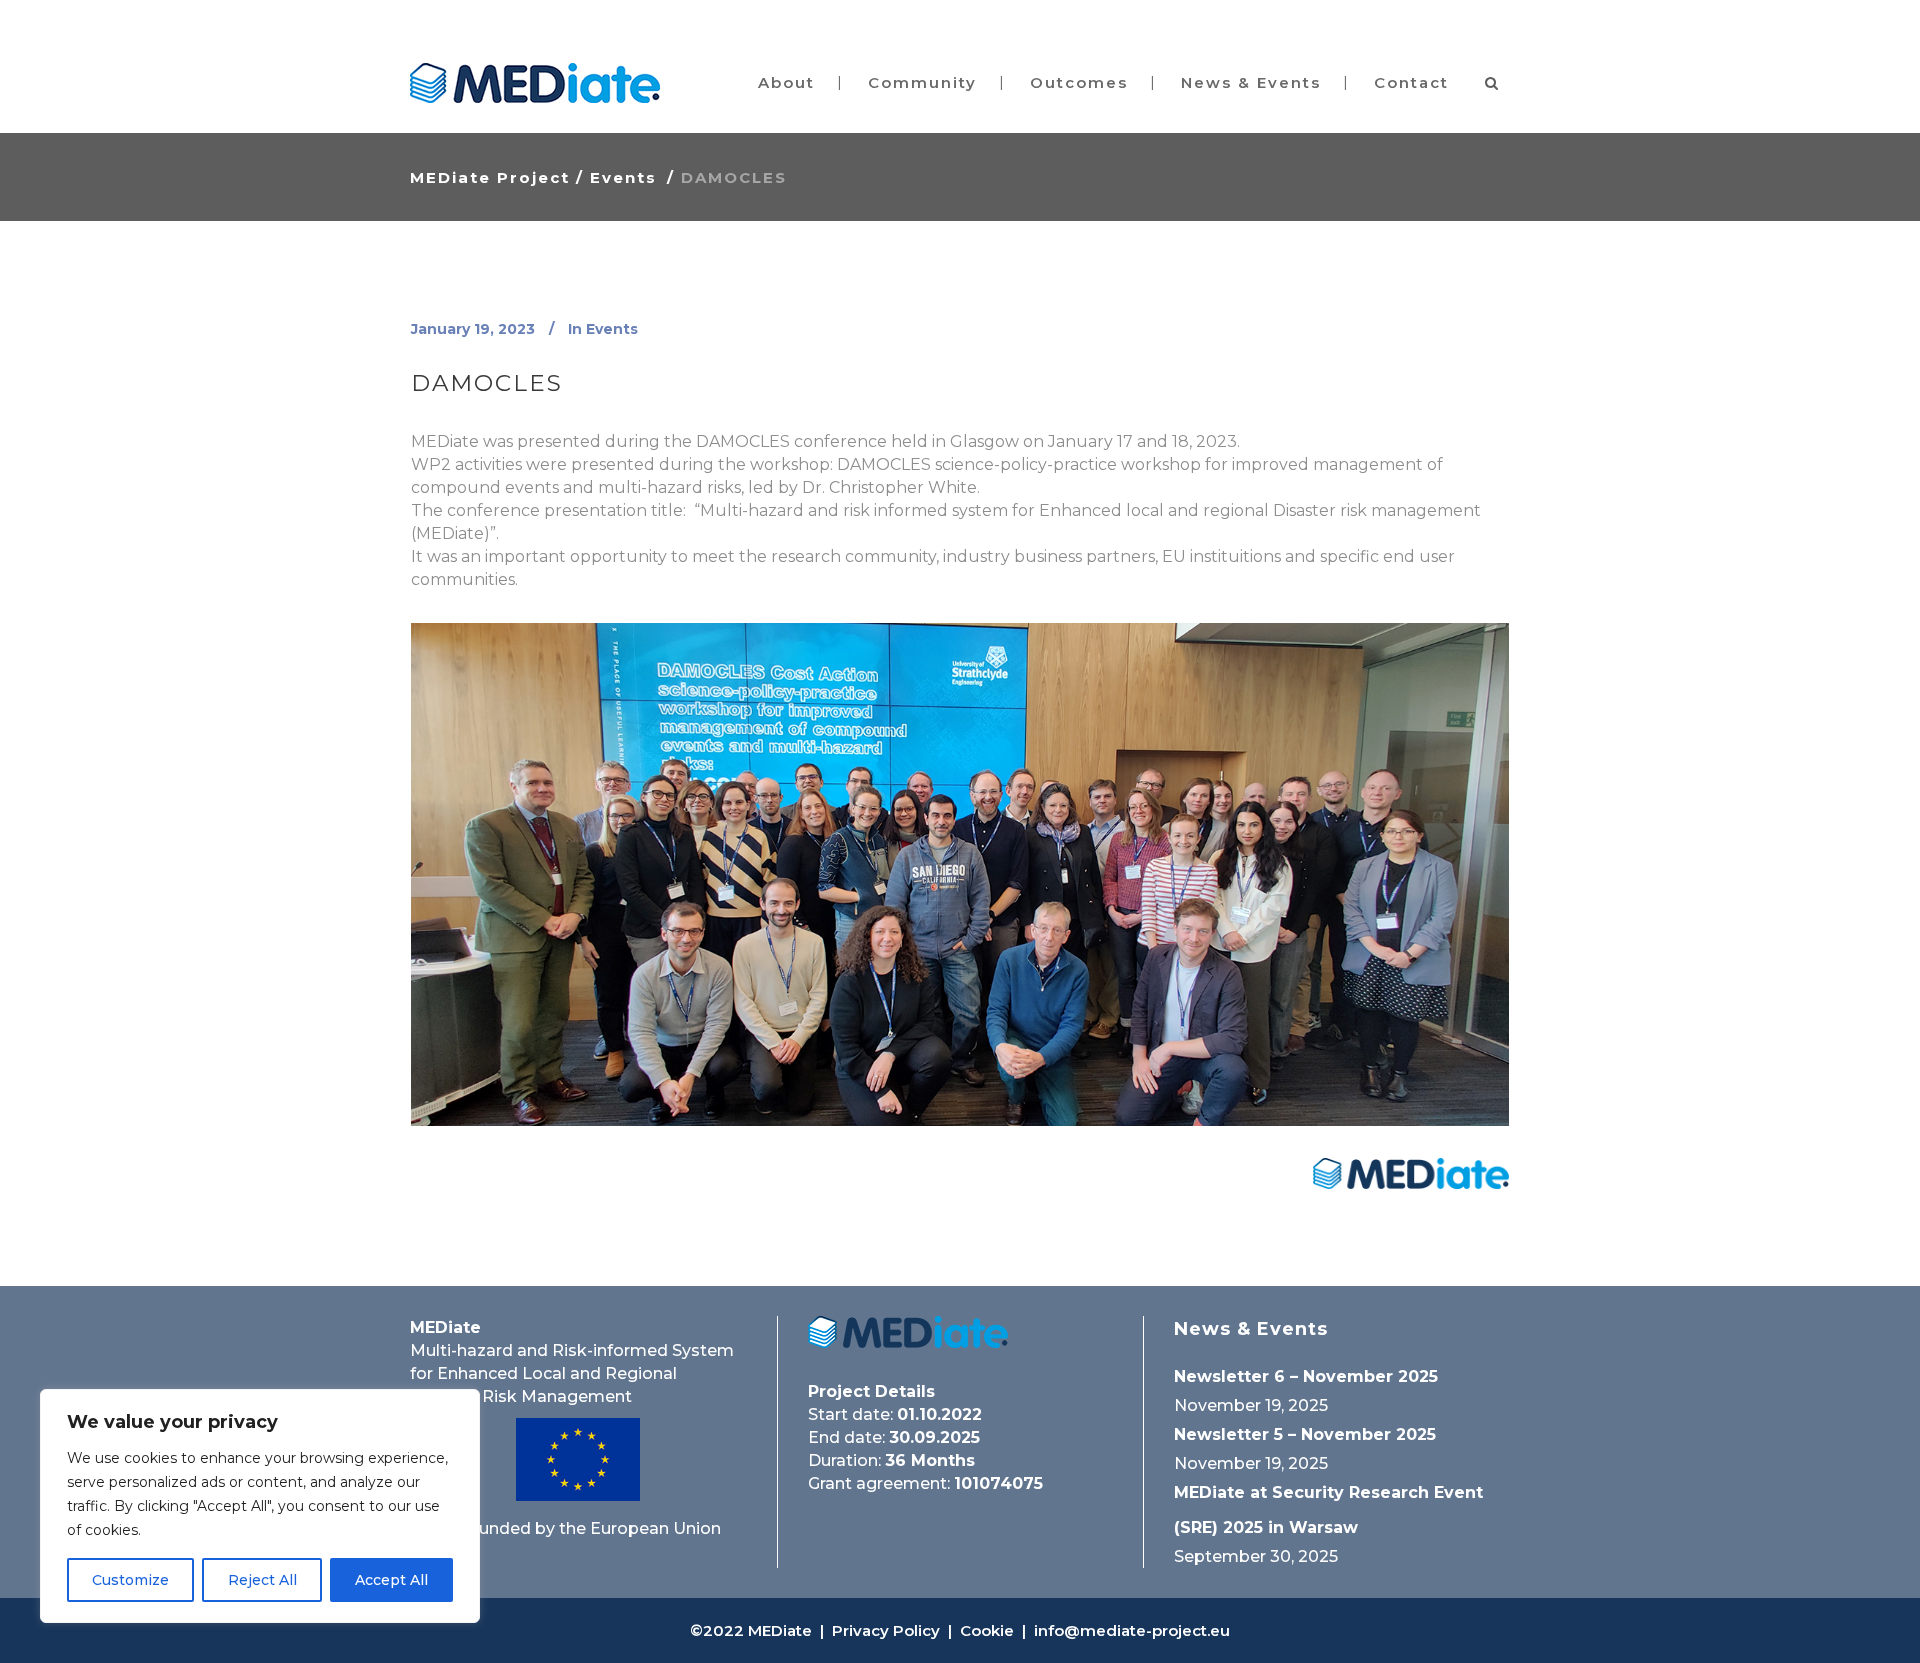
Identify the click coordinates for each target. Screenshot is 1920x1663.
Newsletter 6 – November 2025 (1306, 1376)
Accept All (391, 1580)
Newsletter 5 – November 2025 (1305, 1434)
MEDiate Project (490, 177)
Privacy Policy (886, 1630)
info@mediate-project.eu (1132, 1630)
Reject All (262, 1580)
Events (623, 177)
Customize (130, 1580)
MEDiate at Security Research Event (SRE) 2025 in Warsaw (1328, 1510)
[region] (260, 1506)
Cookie (987, 1630)
